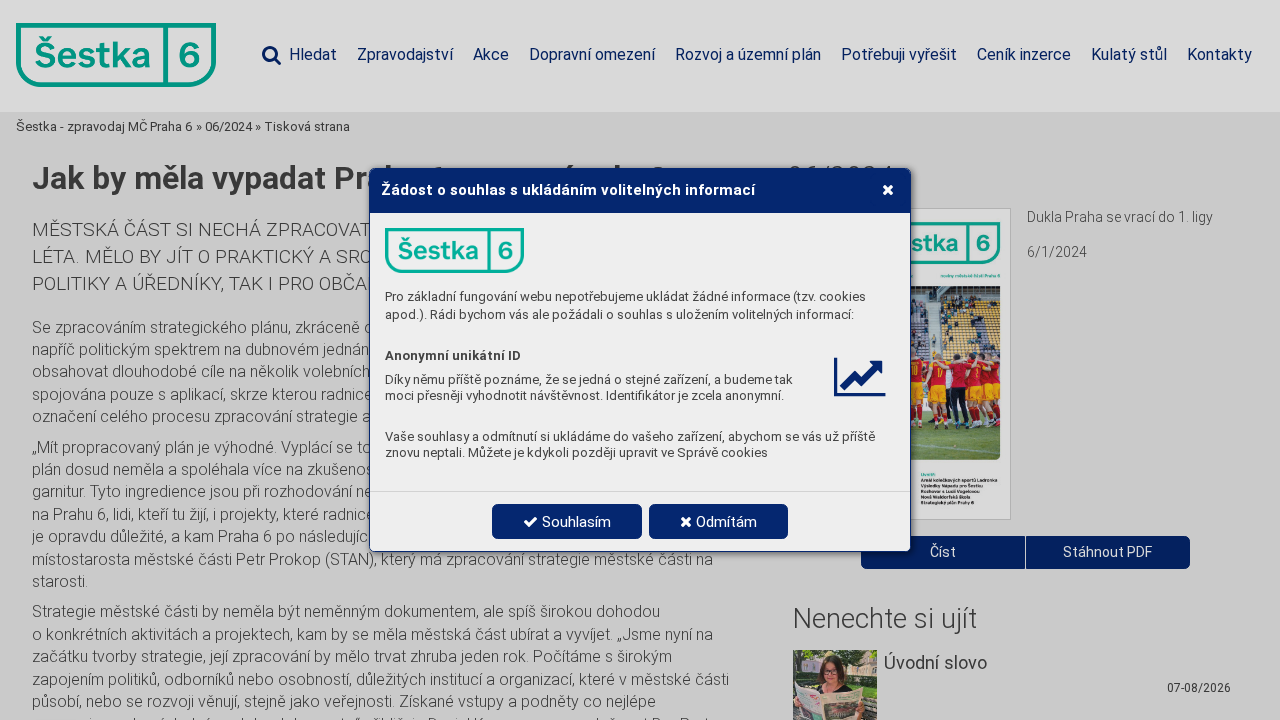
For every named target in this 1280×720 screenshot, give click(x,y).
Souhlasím (574, 522)
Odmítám (724, 522)
